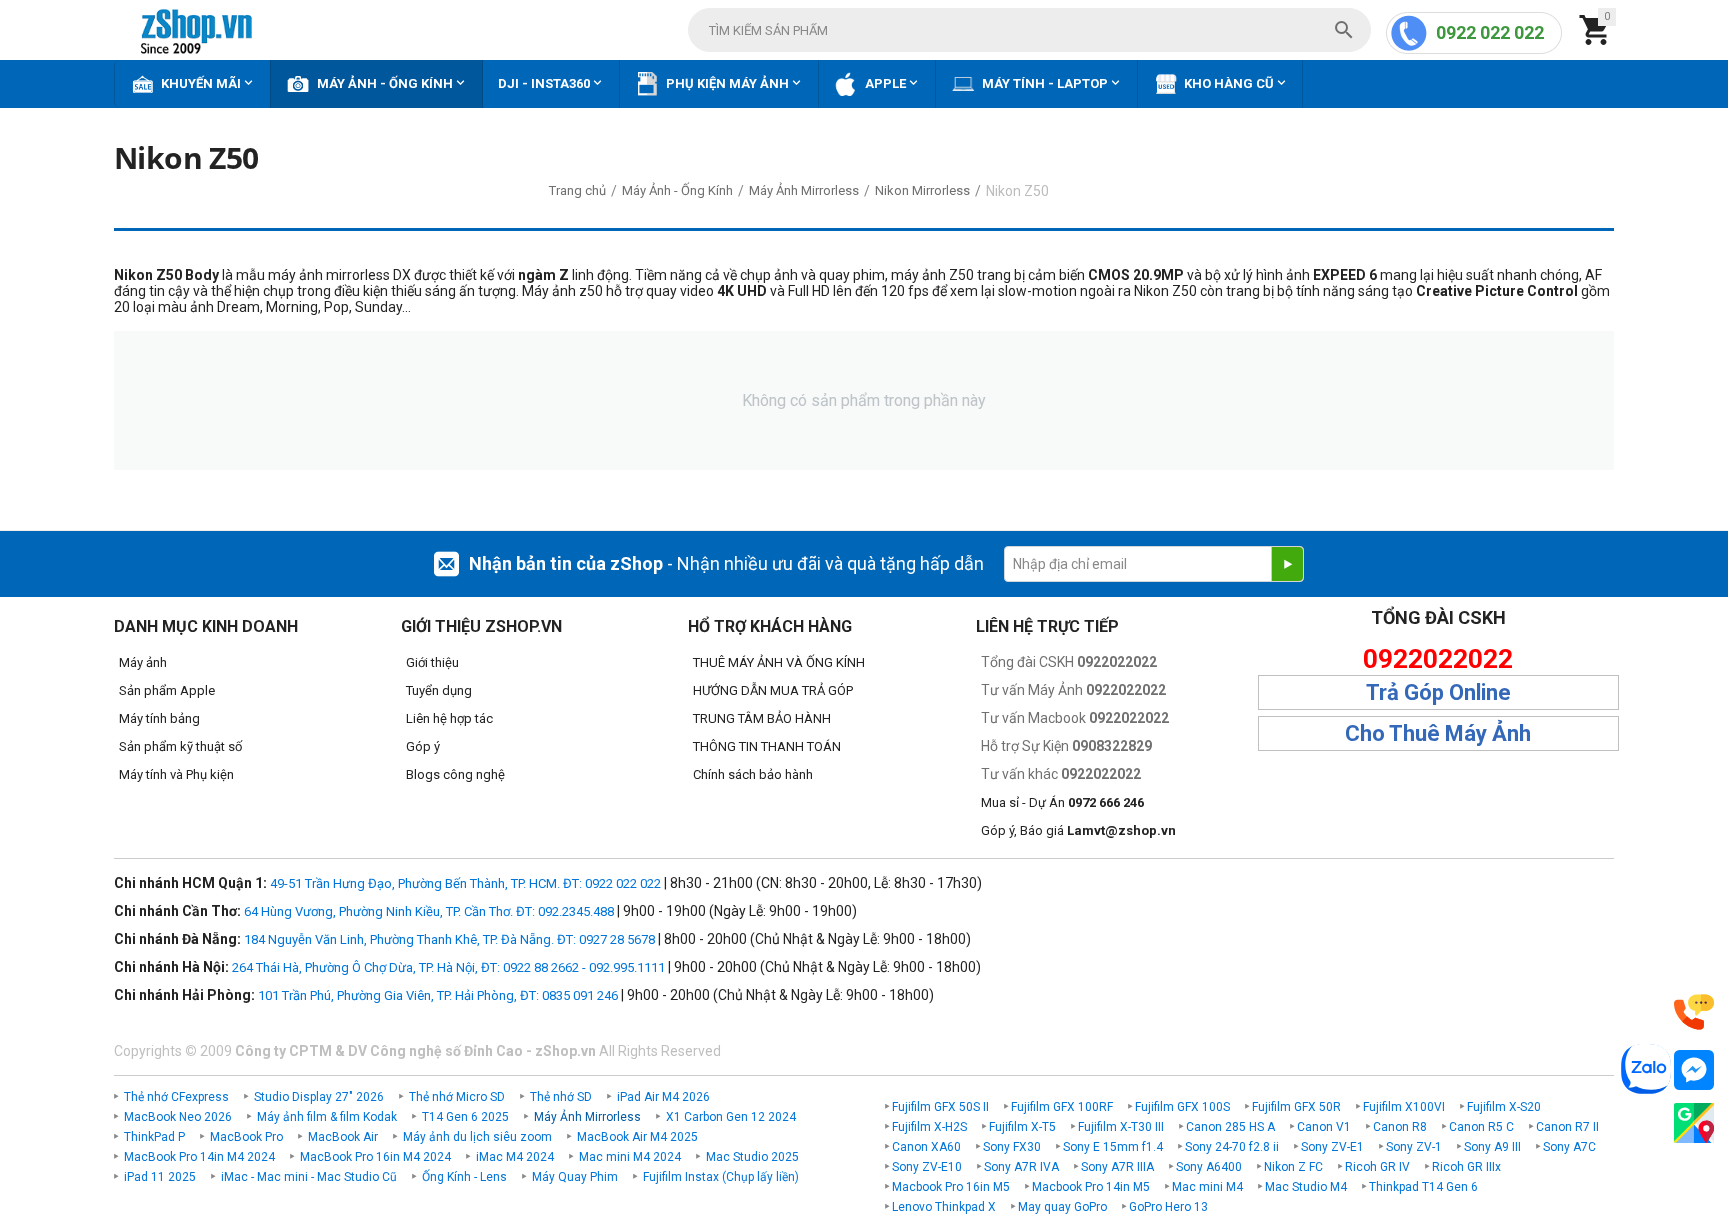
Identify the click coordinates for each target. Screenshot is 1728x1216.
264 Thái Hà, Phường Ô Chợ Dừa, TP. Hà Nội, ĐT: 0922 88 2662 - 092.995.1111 (448, 967)
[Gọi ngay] (1694, 1012)
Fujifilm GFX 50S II (940, 1107)
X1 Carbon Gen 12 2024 (731, 1117)
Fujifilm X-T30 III (1121, 1127)
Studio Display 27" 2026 (319, 1097)
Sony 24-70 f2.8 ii (1232, 1147)
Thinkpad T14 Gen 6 (1423, 1187)
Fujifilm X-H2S (929, 1127)
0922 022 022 (1490, 32)
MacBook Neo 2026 (178, 1117)
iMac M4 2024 (515, 1157)
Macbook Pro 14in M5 (1091, 1187)
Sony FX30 (1012, 1147)
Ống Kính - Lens (464, 1177)
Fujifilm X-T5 (1022, 1127)
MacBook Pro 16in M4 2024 (375, 1157)
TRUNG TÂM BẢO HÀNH (762, 718)
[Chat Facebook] (1694, 1070)
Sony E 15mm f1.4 (1113, 1147)
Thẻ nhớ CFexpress (176, 1097)
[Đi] (1287, 564)
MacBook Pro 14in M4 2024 (199, 1157)
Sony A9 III (1492, 1147)
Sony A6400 (1209, 1167)
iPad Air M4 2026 (663, 1097)
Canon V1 (1324, 1127)
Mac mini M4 (1207, 1187)
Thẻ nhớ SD (561, 1097)
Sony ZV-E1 (1332, 1147)
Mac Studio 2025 (752, 1157)
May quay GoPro (1062, 1207)
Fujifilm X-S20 (1504, 1107)
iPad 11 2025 (160, 1177)
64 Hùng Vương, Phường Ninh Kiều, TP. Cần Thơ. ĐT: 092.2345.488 (429, 911)
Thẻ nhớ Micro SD (457, 1097)
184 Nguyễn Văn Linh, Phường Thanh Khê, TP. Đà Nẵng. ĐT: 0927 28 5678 (449, 939)
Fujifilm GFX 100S (1182, 1107)
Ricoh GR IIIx (1466, 1167)
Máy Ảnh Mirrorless (587, 1117)
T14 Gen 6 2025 (465, 1117)
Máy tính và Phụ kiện (176, 774)
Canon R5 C (1481, 1127)
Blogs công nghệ (455, 774)
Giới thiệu (432, 662)
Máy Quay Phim (575, 1177)
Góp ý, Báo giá (1078, 830)
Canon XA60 (926, 1147)
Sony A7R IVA (1021, 1167)
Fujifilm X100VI (1404, 1107)
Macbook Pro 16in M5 (951, 1187)
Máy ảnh (143, 662)
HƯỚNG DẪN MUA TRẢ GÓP (773, 690)
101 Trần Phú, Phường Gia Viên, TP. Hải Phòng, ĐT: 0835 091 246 (438, 995)
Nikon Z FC (1293, 1167)
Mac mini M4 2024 (630, 1157)
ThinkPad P (154, 1137)
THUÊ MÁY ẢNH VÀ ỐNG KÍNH (779, 662)
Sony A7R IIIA (1117, 1167)
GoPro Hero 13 (1168, 1207)
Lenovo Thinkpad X (944, 1207)
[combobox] (1029, 30)
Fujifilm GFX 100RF (1062, 1107)
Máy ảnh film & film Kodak (327, 1117)
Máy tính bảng (159, 718)
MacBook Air (343, 1137)
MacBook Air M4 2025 (637, 1137)
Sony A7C (1569, 1147)
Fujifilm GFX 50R (1296, 1107)
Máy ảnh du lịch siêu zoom (477, 1137)
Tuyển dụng (439, 690)
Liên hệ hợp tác (449, 718)
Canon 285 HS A (1230, 1127)
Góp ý (423, 746)
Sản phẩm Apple (167, 690)
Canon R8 (1400, 1127)
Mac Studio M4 (1306, 1187)
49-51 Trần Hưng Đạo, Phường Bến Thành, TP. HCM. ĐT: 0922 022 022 (465, 883)
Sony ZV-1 (1414, 1147)
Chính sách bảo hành (753, 774)
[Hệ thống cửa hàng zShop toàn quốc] (1694, 1123)
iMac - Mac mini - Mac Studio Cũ (309, 1177)
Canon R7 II (1567, 1127)
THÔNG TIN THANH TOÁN (767, 746)
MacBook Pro (246, 1137)
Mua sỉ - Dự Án (1062, 802)
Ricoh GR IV (1377, 1167)
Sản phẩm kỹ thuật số (180, 746)
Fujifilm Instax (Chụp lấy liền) (721, 1177)
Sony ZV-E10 (927, 1167)
